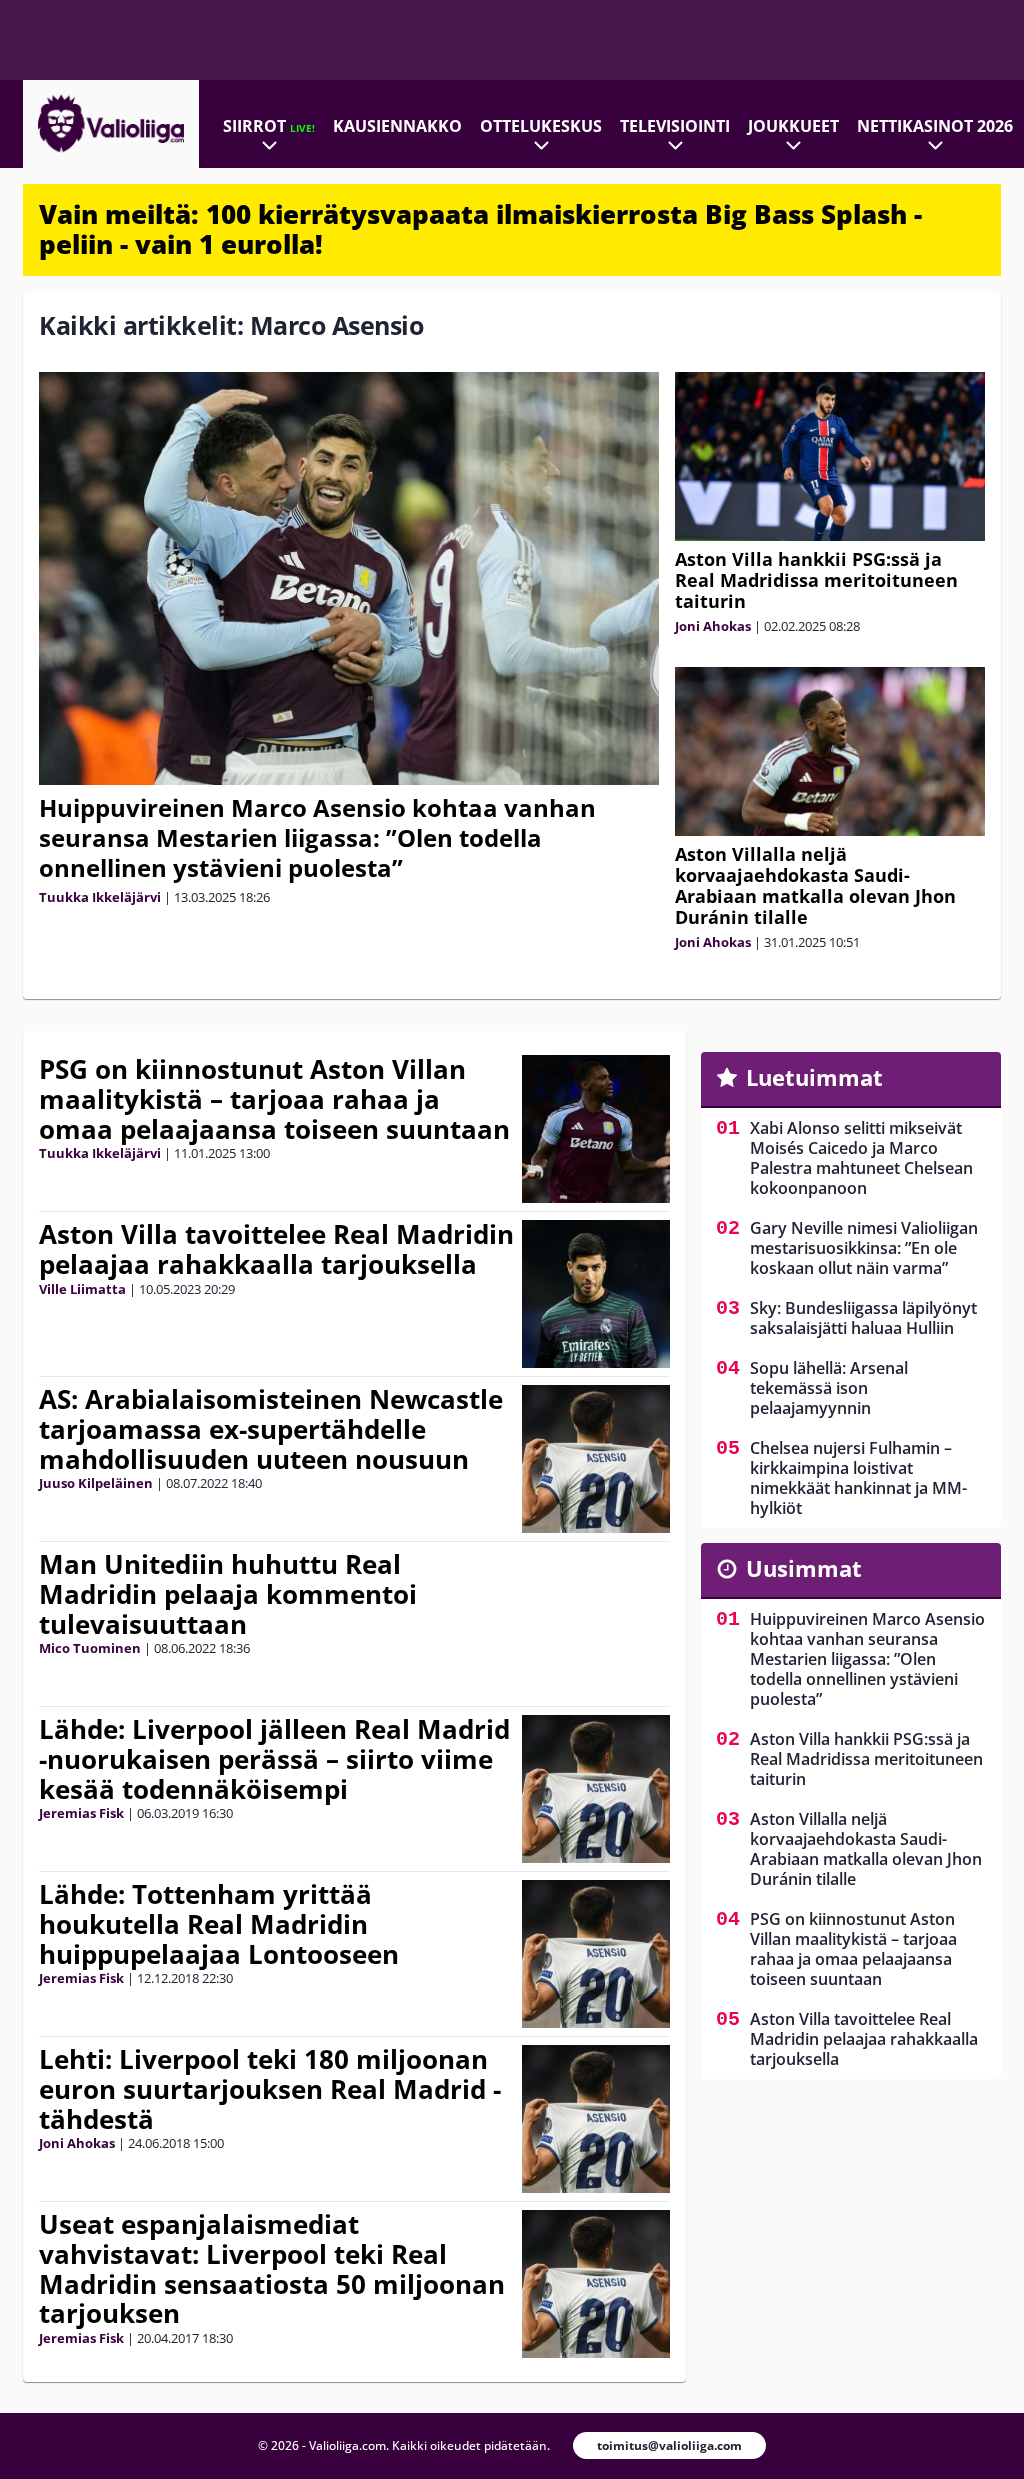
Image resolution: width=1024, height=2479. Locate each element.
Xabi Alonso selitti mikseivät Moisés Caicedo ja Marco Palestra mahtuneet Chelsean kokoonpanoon (861, 1158)
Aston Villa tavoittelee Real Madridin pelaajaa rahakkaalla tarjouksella (276, 1249)
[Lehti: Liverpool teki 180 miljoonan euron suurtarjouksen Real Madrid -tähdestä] (596, 2119)
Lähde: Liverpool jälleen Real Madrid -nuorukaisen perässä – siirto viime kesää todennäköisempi (274, 1759)
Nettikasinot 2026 (935, 126)
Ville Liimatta (82, 1289)
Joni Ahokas (713, 626)
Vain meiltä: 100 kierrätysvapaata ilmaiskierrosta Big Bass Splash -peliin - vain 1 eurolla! (480, 229)
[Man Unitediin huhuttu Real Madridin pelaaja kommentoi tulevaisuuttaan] (595, 1624)
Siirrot (269, 126)
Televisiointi (675, 126)
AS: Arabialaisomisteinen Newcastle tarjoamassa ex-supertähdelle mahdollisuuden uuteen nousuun (271, 1429)
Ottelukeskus (541, 126)
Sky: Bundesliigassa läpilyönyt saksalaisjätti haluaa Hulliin (863, 1318)
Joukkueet (793, 126)
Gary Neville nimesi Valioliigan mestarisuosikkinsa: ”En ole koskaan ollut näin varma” (864, 1248)
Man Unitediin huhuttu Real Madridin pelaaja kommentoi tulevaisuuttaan (228, 1594)
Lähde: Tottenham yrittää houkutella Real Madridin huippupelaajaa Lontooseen (219, 1924)
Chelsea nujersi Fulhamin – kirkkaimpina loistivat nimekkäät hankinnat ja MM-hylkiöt (858, 1478)
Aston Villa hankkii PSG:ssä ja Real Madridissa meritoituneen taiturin (816, 580)
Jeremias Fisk (81, 1813)
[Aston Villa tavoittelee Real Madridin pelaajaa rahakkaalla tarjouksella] (596, 1294)
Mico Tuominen (90, 1648)
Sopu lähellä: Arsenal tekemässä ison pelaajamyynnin (829, 1388)
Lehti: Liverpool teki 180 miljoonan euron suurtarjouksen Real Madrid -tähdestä (270, 2089)
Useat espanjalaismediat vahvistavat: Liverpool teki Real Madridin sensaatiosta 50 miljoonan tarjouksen (272, 2269)
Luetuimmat (814, 1077)
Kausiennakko (397, 126)
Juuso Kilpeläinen (96, 1483)
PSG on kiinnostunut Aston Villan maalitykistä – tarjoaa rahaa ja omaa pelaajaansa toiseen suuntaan (274, 1099)
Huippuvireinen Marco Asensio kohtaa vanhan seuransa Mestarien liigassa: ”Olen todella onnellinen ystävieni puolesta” (317, 837)
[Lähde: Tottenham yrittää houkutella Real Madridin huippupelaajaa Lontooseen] (596, 1954)
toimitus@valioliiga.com (669, 2445)
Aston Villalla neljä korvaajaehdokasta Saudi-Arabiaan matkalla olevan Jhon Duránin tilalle (815, 885)
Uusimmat (804, 1568)
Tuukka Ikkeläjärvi (100, 897)
